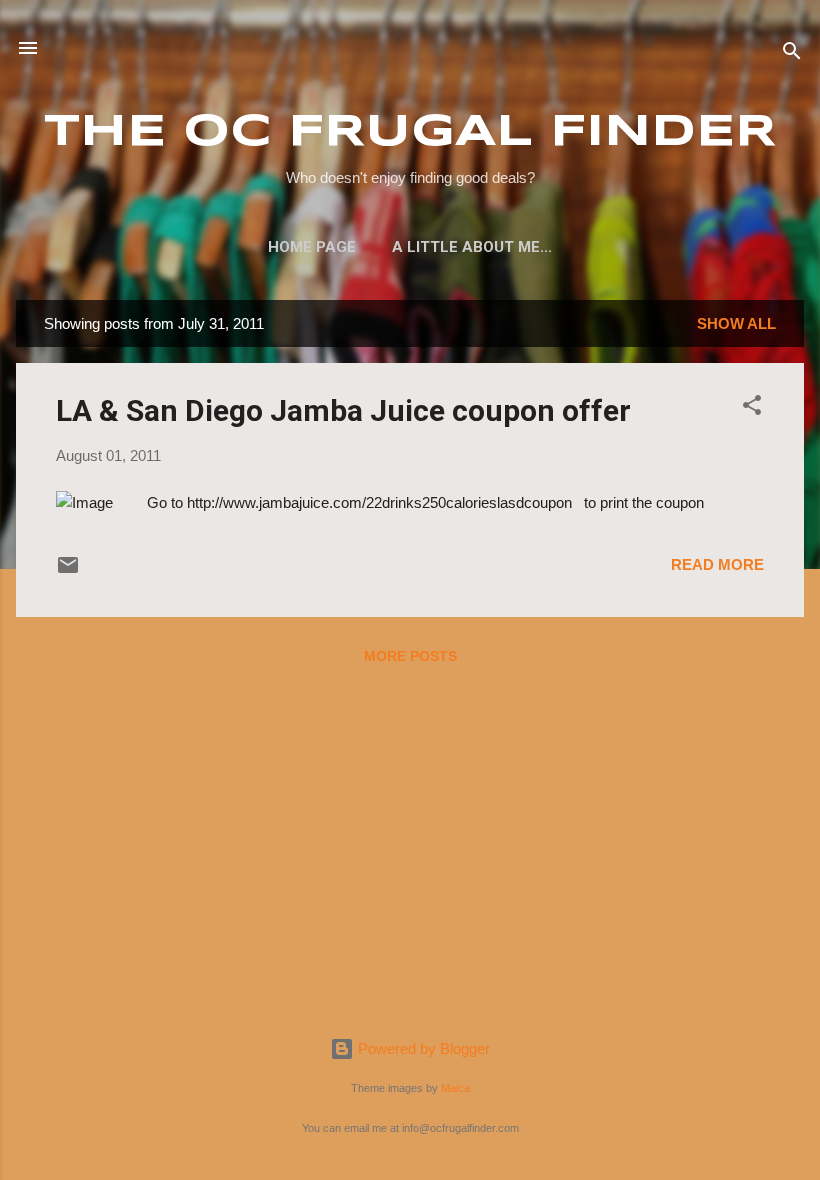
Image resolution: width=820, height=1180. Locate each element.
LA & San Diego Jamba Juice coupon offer (343, 410)
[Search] (792, 54)
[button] (752, 408)
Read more (717, 564)
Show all (736, 323)
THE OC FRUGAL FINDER (410, 132)
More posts (410, 656)
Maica (455, 1088)
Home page (312, 247)
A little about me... (472, 247)
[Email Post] (68, 571)
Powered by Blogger (422, 1048)
